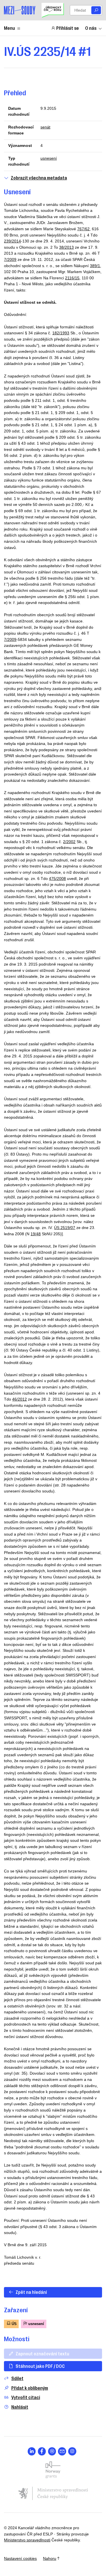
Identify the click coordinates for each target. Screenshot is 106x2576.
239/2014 (12, 241)
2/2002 (69, 842)
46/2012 (20, 1399)
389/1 (95, 266)
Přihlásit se (68, 28)
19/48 (36, 1234)
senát (45, 127)
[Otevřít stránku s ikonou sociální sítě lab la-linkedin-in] (32, 2451)
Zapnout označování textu (42, 2353)
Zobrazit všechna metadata (39, 178)
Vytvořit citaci (26, 2397)
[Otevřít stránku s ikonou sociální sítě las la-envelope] (62, 2451)
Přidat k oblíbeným (30, 2388)
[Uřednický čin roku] (53, 10)
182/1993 (61, 333)
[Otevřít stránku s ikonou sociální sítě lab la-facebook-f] (42, 2451)
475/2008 (57, 879)
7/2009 (10, 259)
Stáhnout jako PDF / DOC (40, 2366)
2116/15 (72, 278)
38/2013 (66, 247)
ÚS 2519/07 (65, 1228)
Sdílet (17, 2378)
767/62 (83, 229)
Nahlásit (20, 2407)
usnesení (49, 158)
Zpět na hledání (31, 2292)
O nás (91, 28)
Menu (9, 28)
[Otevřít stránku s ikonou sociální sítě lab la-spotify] (52, 2451)
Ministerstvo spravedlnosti (27, 2540)
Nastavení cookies (20, 2558)
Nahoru (50, 2558)
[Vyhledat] (96, 10)
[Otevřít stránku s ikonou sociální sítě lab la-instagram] (72, 2451)
